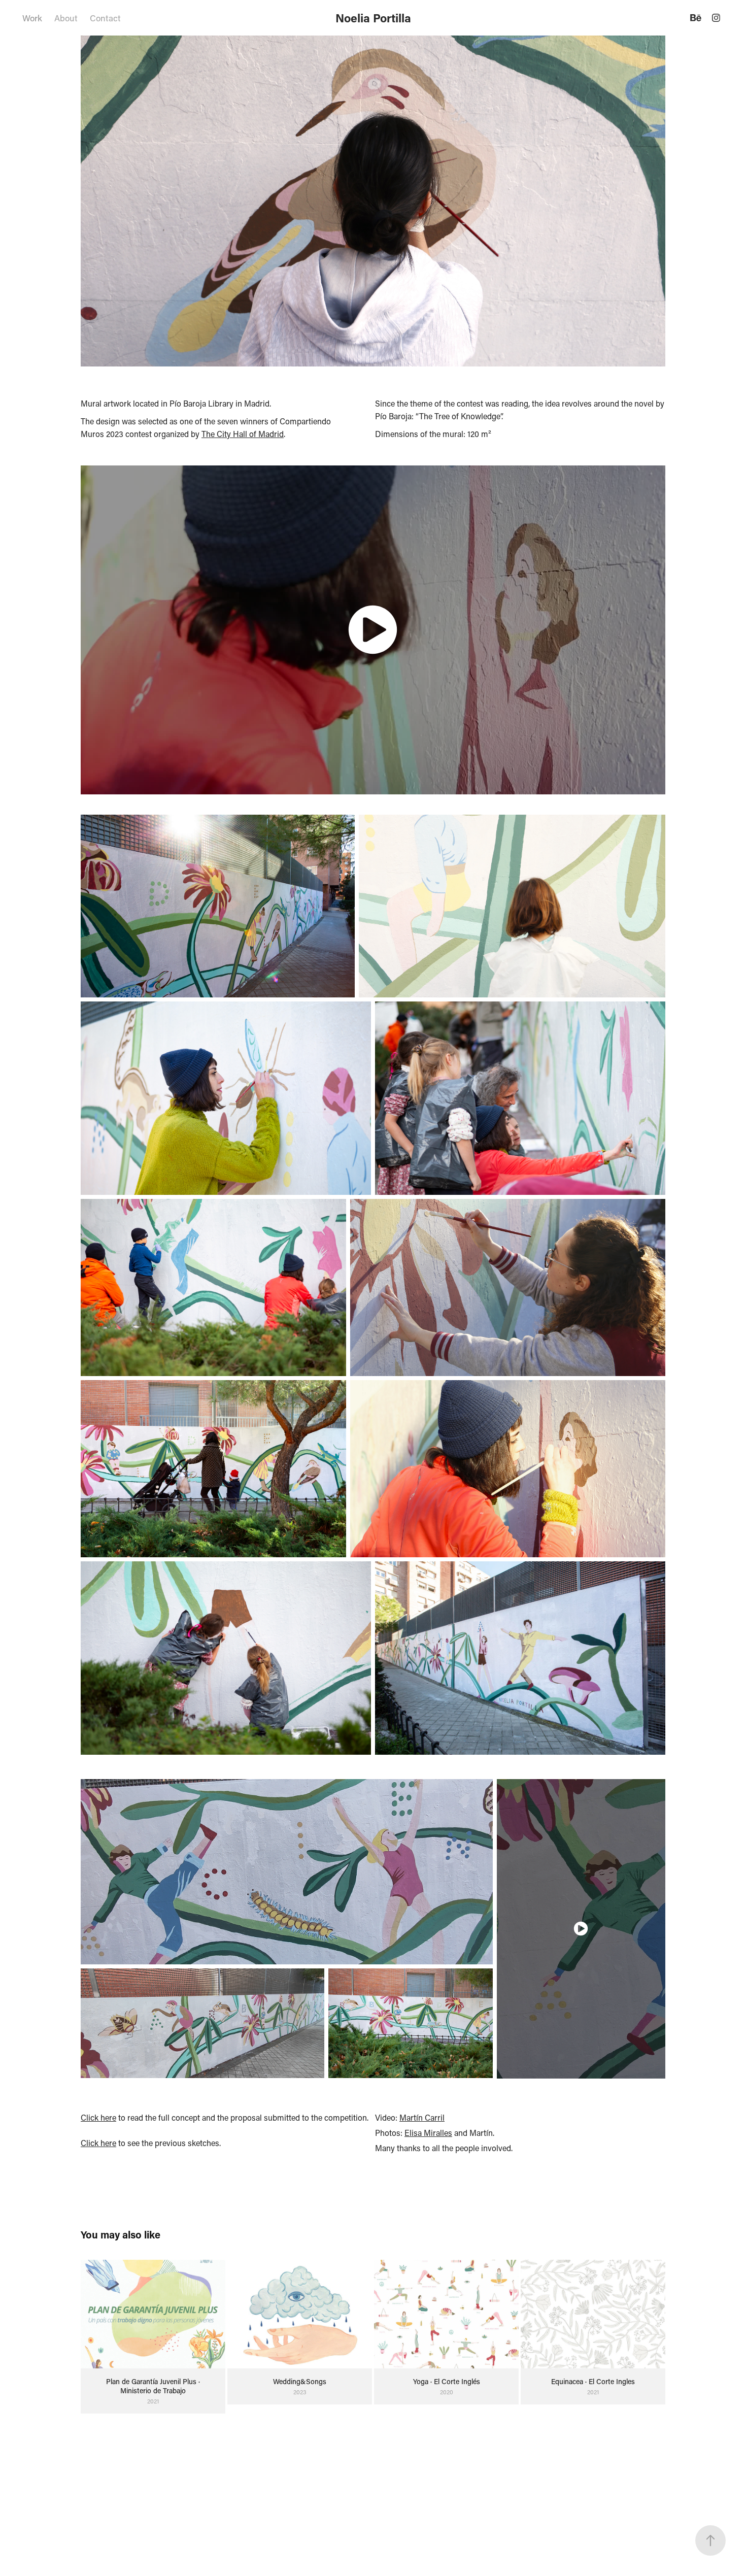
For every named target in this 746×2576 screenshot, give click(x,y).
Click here (98, 2117)
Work (32, 18)
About (66, 18)
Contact (105, 18)
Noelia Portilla (373, 18)
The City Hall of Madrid (243, 434)
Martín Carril (422, 2117)
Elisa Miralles (428, 2133)
